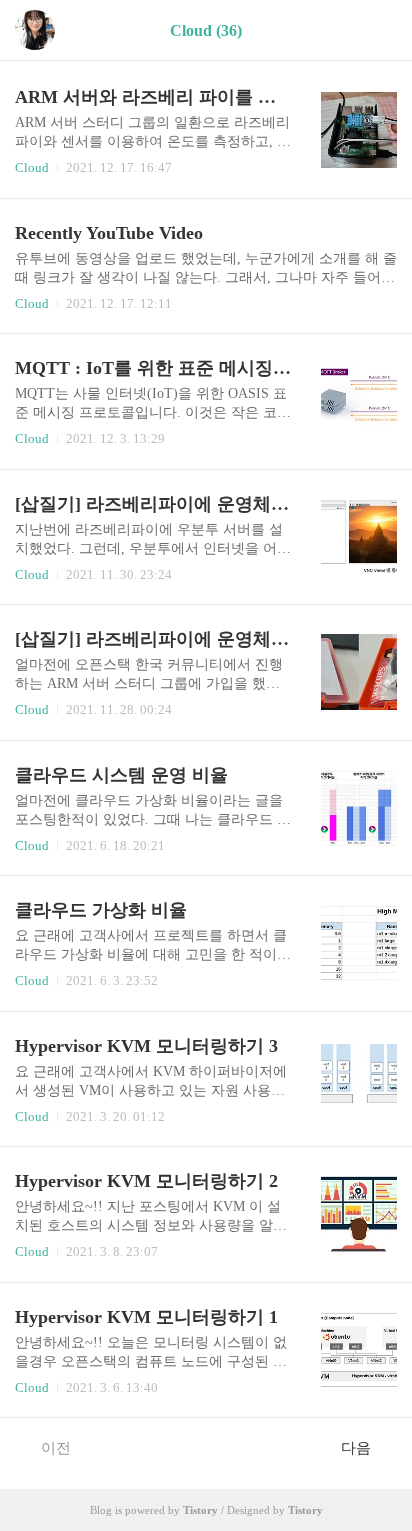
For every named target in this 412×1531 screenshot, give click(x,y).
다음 (356, 1448)
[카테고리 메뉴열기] (377, 30)
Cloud (32, 167)
